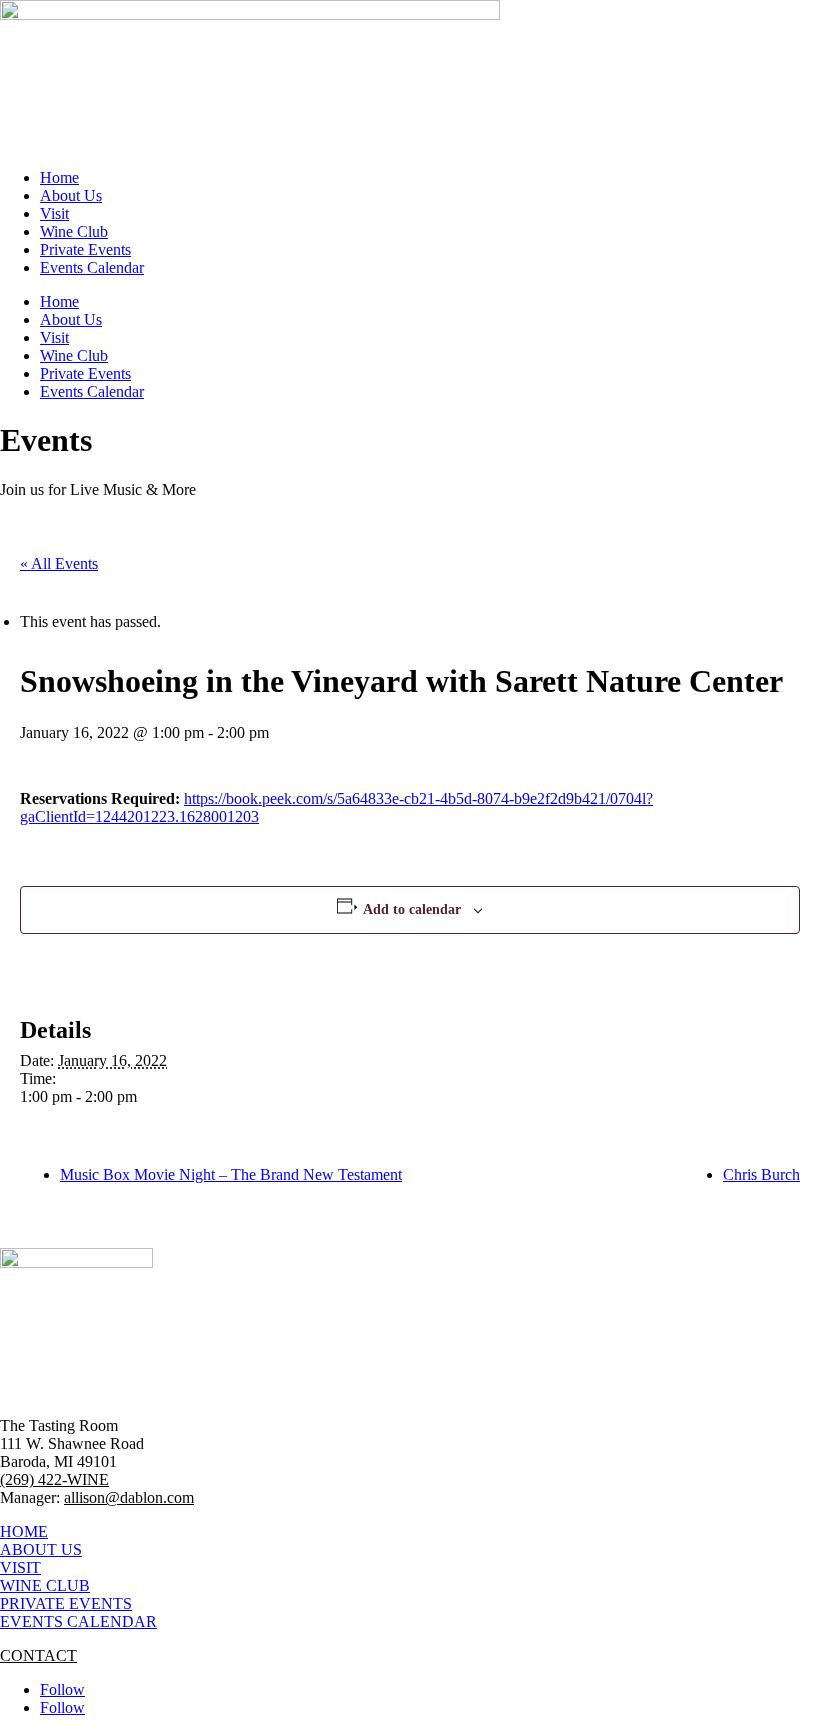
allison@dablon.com (129, 1497)
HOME (24, 1531)
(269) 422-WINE (54, 1479)
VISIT (20, 1567)
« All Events (59, 563)
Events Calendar (92, 267)
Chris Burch (761, 1174)
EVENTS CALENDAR (78, 1621)
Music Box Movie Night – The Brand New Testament (231, 1174)
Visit (54, 213)
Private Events (85, 249)
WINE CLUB (45, 1585)
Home (59, 177)
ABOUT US (41, 1549)
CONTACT (38, 1655)
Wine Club (74, 231)
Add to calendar (412, 909)
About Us (71, 195)
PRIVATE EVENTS (66, 1603)
